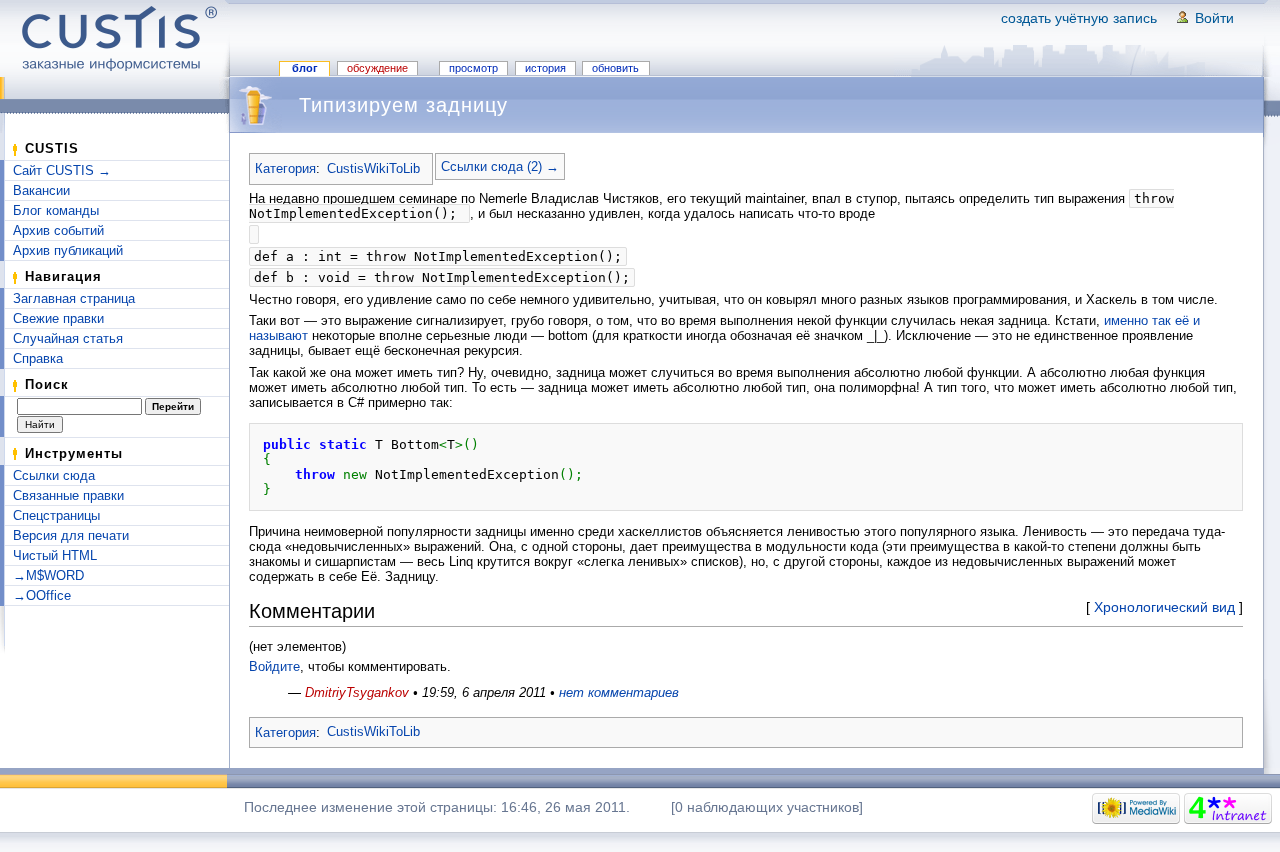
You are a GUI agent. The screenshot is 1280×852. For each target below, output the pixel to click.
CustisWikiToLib (373, 168)
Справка (38, 358)
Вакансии (41, 190)
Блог (305, 68)
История (545, 68)
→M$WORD (48, 575)
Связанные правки (68, 495)
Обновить (615, 68)
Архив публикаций (68, 250)
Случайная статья (68, 338)
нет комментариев (619, 692)
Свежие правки (58, 318)
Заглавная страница (74, 298)
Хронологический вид (1164, 607)
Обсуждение (377, 68)
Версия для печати (71, 535)
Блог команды (56, 210)
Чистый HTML (55, 555)
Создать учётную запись (1079, 18)
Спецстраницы (56, 515)
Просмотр (473, 68)
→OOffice (42, 595)
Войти (1214, 18)
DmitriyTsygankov (357, 692)
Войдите (274, 666)
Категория (285, 168)
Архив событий (58, 230)
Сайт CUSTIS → (62, 170)
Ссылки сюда (54, 475)
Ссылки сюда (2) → (500, 166)
